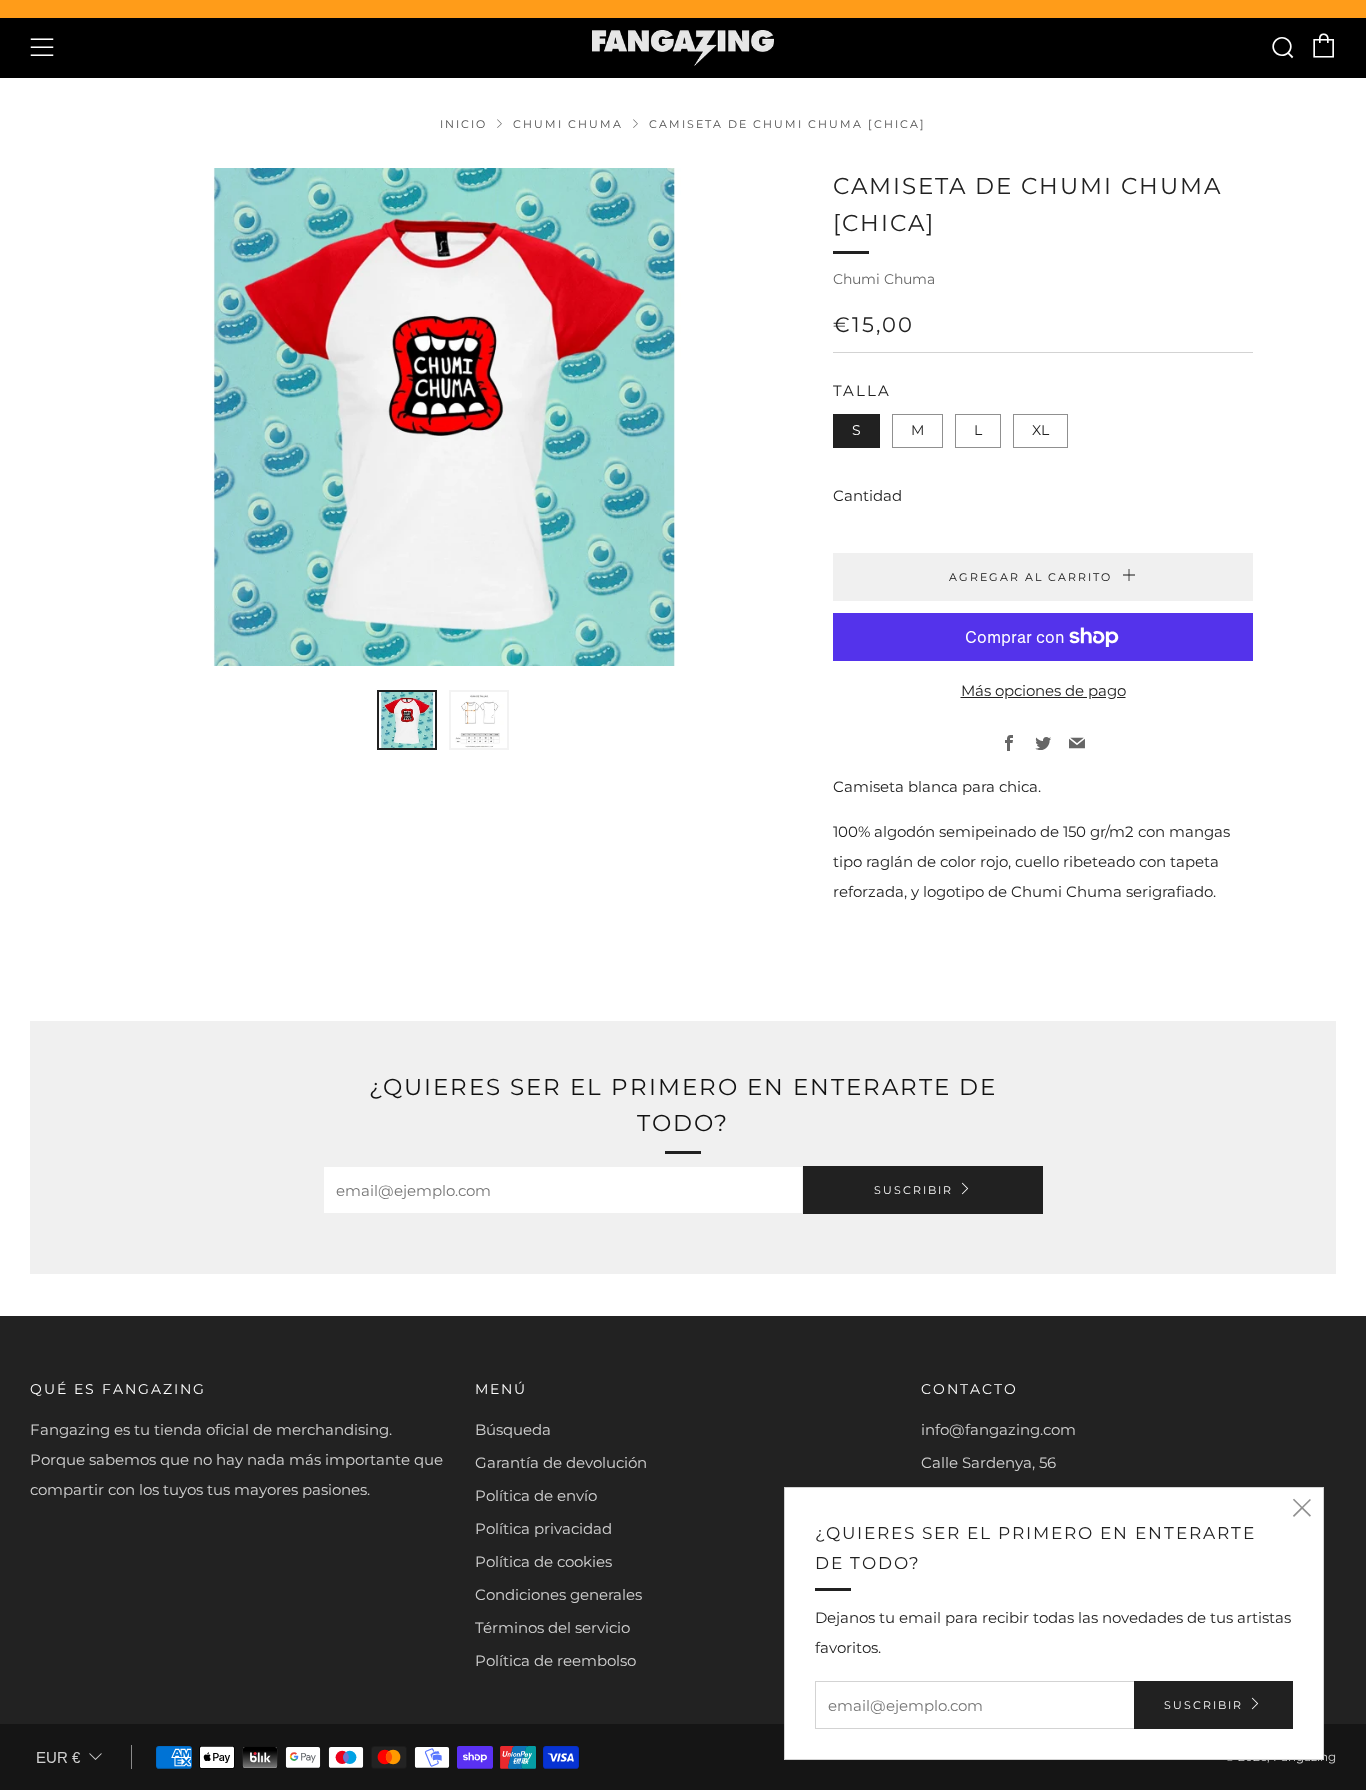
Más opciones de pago (1043, 690)
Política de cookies (543, 1561)
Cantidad (867, 495)
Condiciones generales (558, 1594)
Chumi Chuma (568, 124)
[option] (443, 417)
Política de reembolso (555, 1660)
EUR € (58, 1757)
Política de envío (536, 1495)
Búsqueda (513, 1429)
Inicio (463, 124)
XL (1040, 430)
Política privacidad (543, 1528)
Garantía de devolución (561, 1462)
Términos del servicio (552, 1627)
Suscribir (913, 1190)
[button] (407, 720)
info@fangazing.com (998, 1429)
